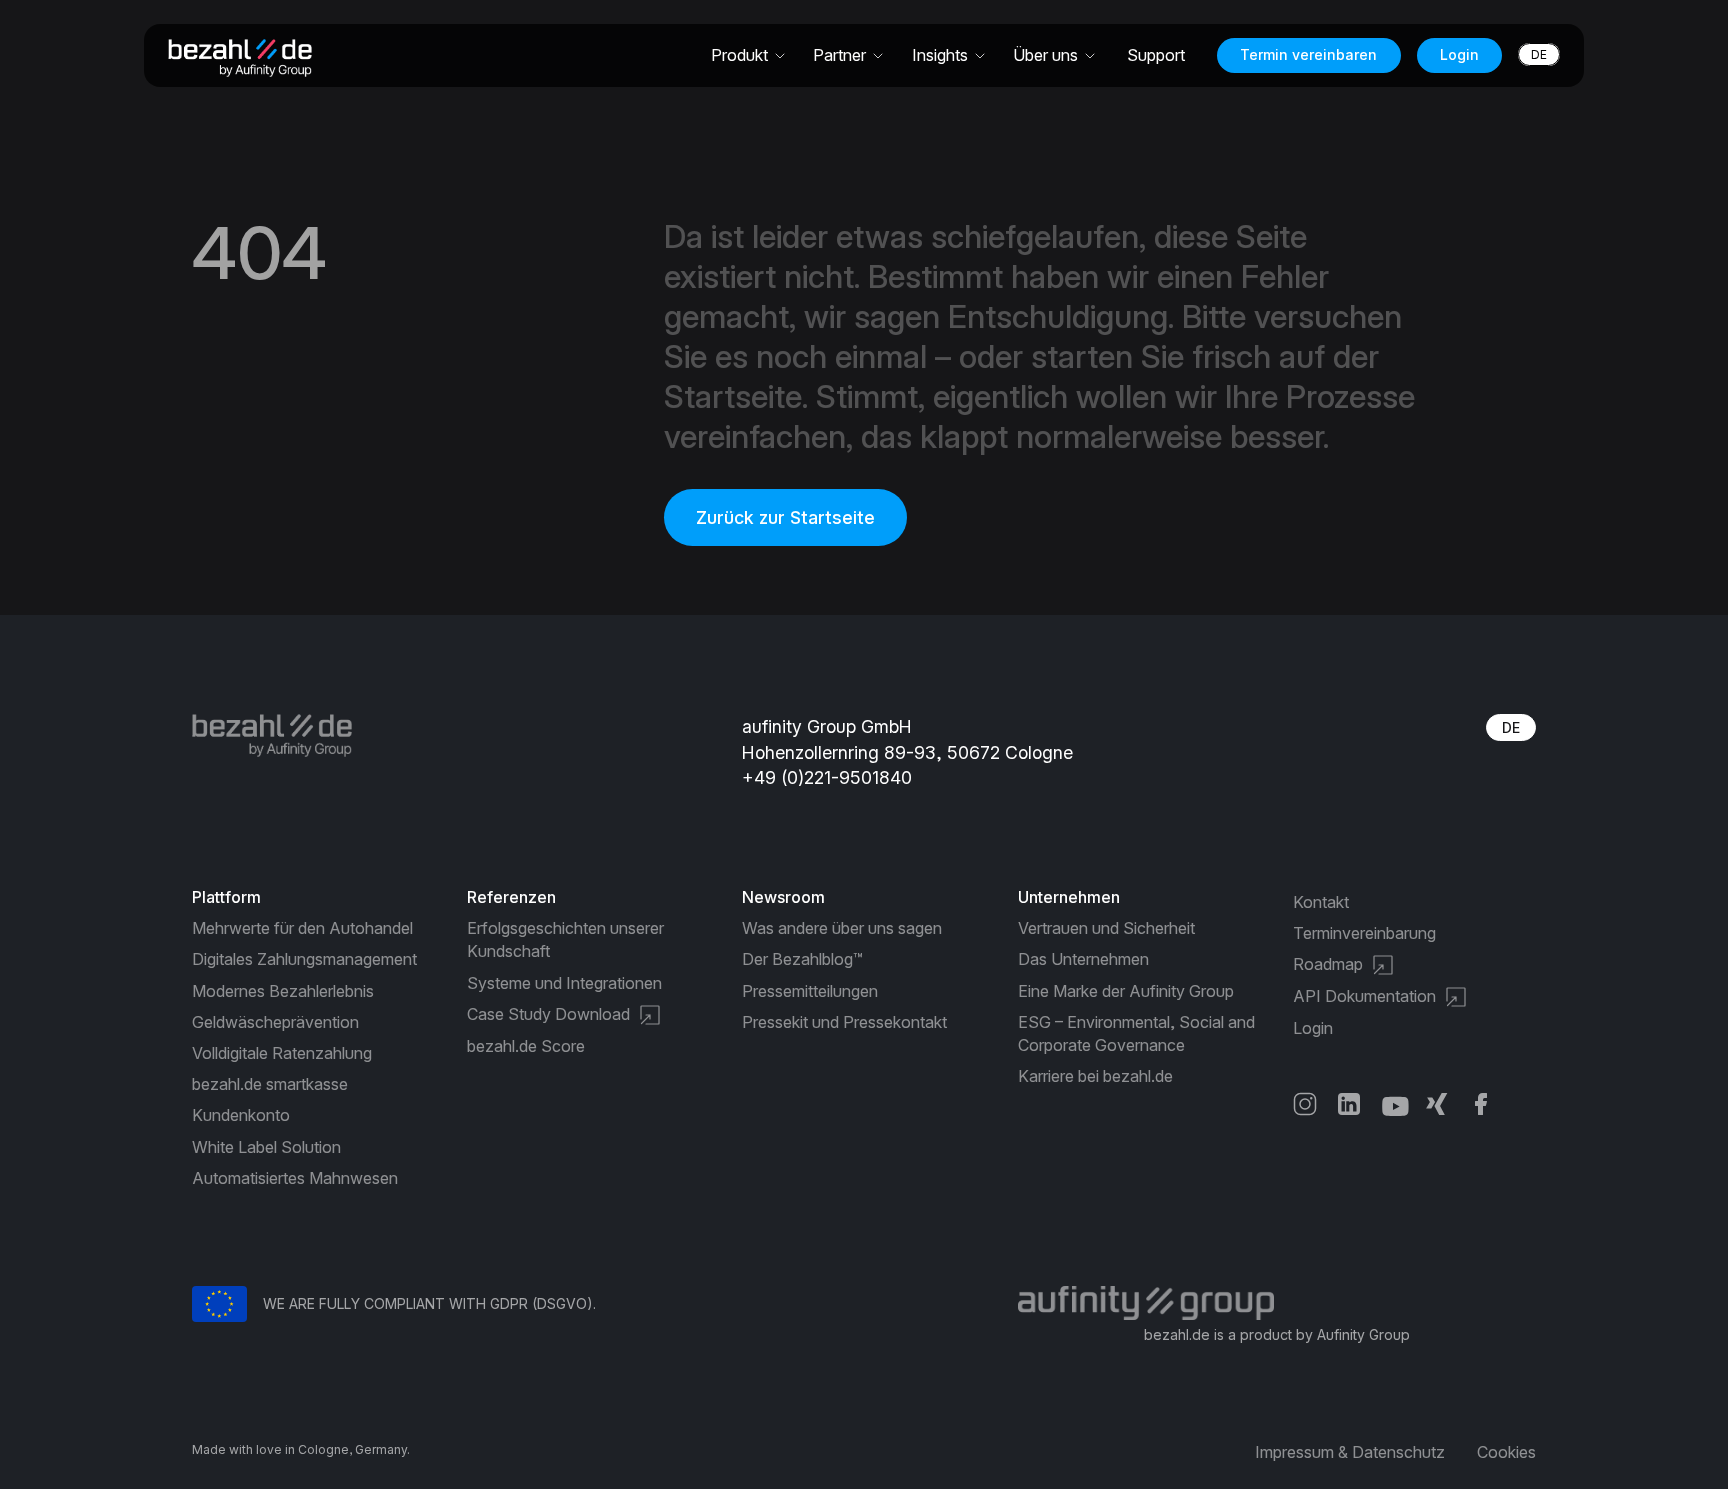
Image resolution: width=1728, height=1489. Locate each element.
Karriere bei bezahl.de (1095, 1076)
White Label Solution (266, 1147)
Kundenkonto (241, 1115)
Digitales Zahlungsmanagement (304, 959)
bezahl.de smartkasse (270, 1084)
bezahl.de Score (526, 1046)
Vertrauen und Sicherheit (1106, 928)
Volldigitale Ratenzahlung (282, 1053)
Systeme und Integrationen (564, 983)
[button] (749, 55)
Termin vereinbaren (1308, 54)
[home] (248, 56)
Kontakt (1321, 902)
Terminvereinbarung (1364, 933)
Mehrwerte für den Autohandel (302, 928)
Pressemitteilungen (810, 991)
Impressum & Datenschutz (1350, 1452)
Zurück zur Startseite (785, 517)
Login (1459, 54)
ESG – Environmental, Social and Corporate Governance (1136, 1033)
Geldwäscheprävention (275, 1022)
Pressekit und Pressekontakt (844, 1022)
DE (1511, 727)
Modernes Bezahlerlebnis (283, 991)
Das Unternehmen (1083, 959)
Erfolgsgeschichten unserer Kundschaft (565, 939)
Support (1156, 55)
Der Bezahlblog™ (802, 959)
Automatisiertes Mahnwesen (295, 1178)
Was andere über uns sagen (842, 928)
